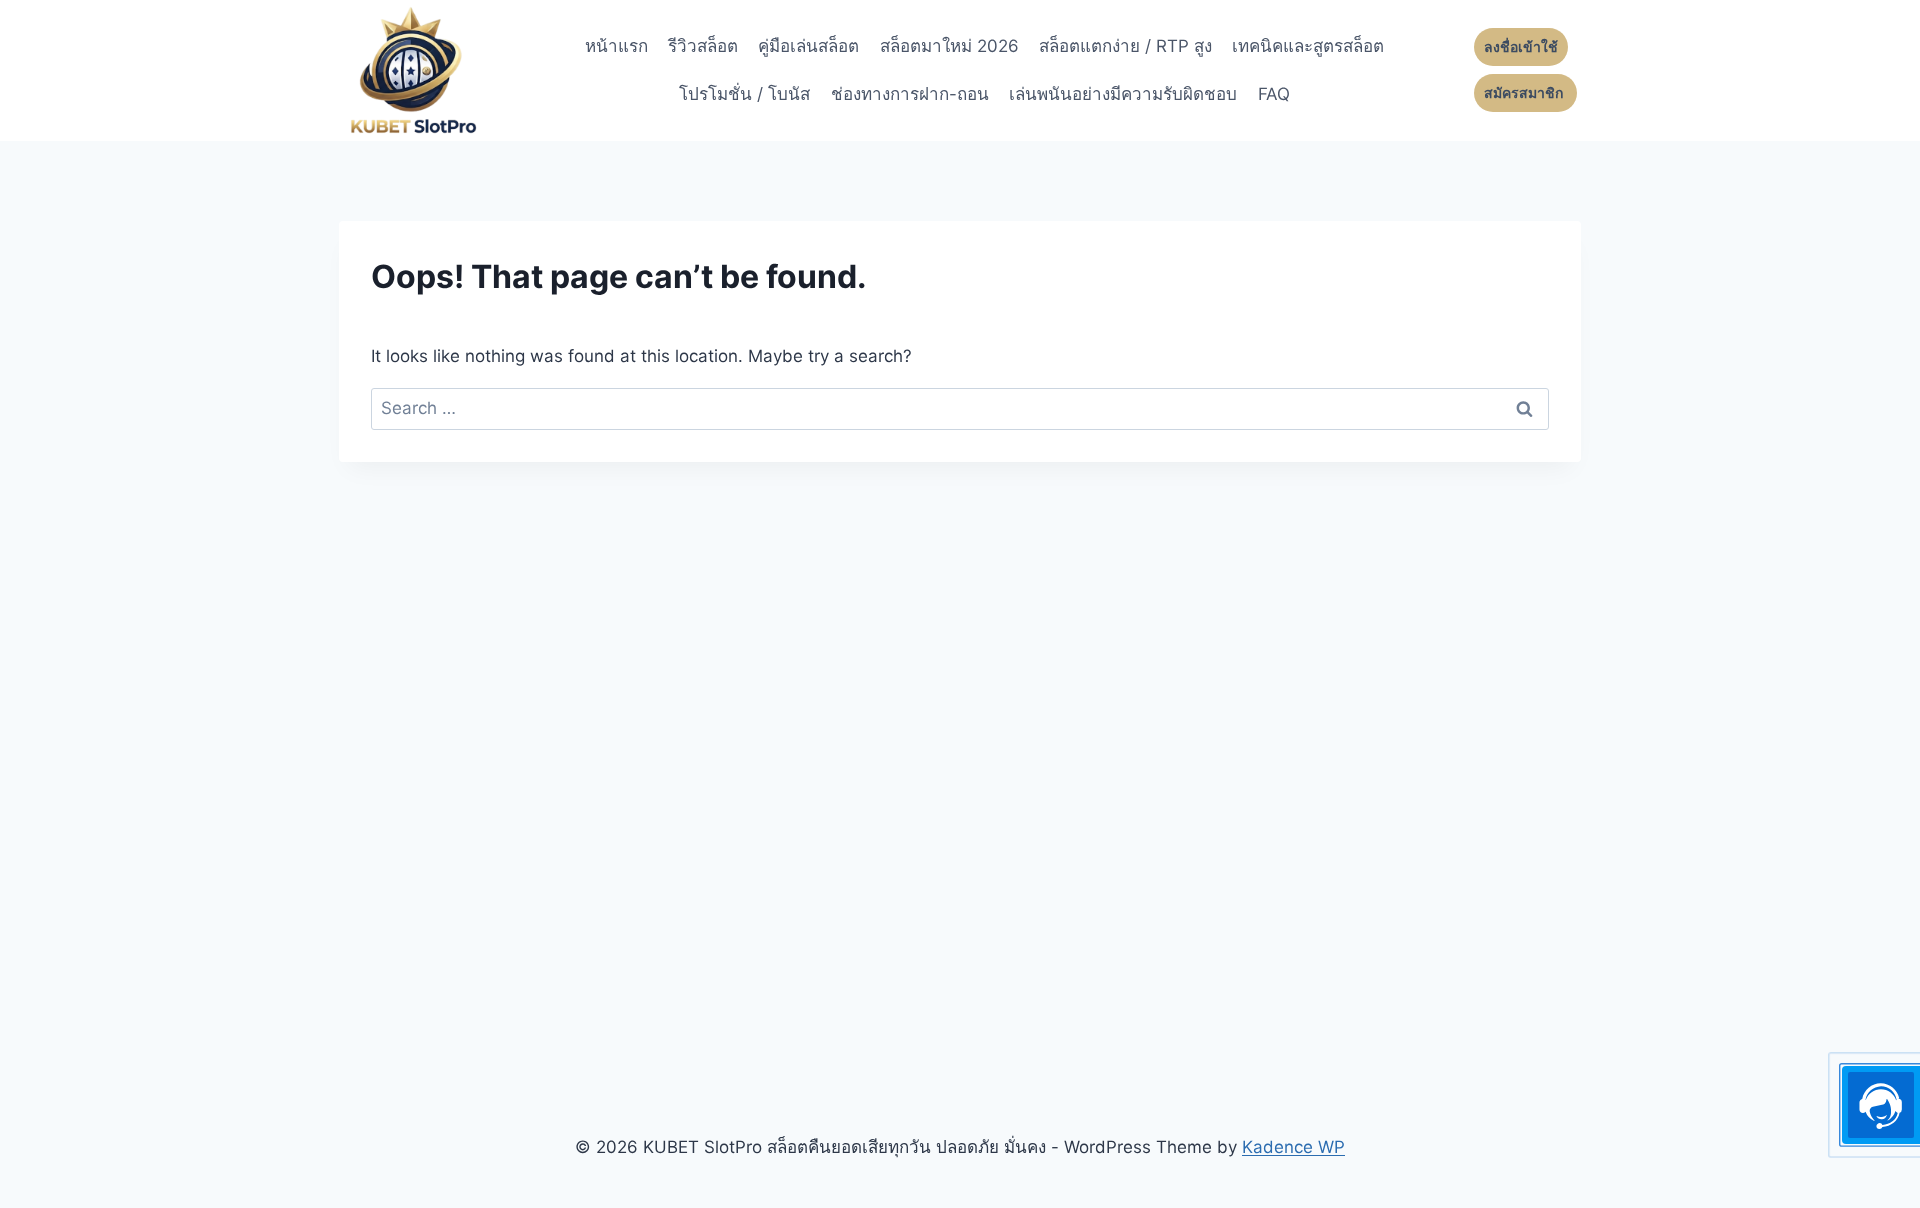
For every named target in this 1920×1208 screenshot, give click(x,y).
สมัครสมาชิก (1525, 93)
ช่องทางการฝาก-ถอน (910, 94)
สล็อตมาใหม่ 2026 (949, 46)
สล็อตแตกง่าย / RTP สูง (1125, 46)
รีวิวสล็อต (703, 46)
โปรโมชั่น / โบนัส (744, 94)
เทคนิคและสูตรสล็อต (1308, 46)
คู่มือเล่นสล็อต (808, 46)
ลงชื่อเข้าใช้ (1521, 47)
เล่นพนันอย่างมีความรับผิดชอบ (1123, 94)
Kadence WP (1293, 1147)
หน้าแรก (616, 46)
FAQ (1274, 94)
